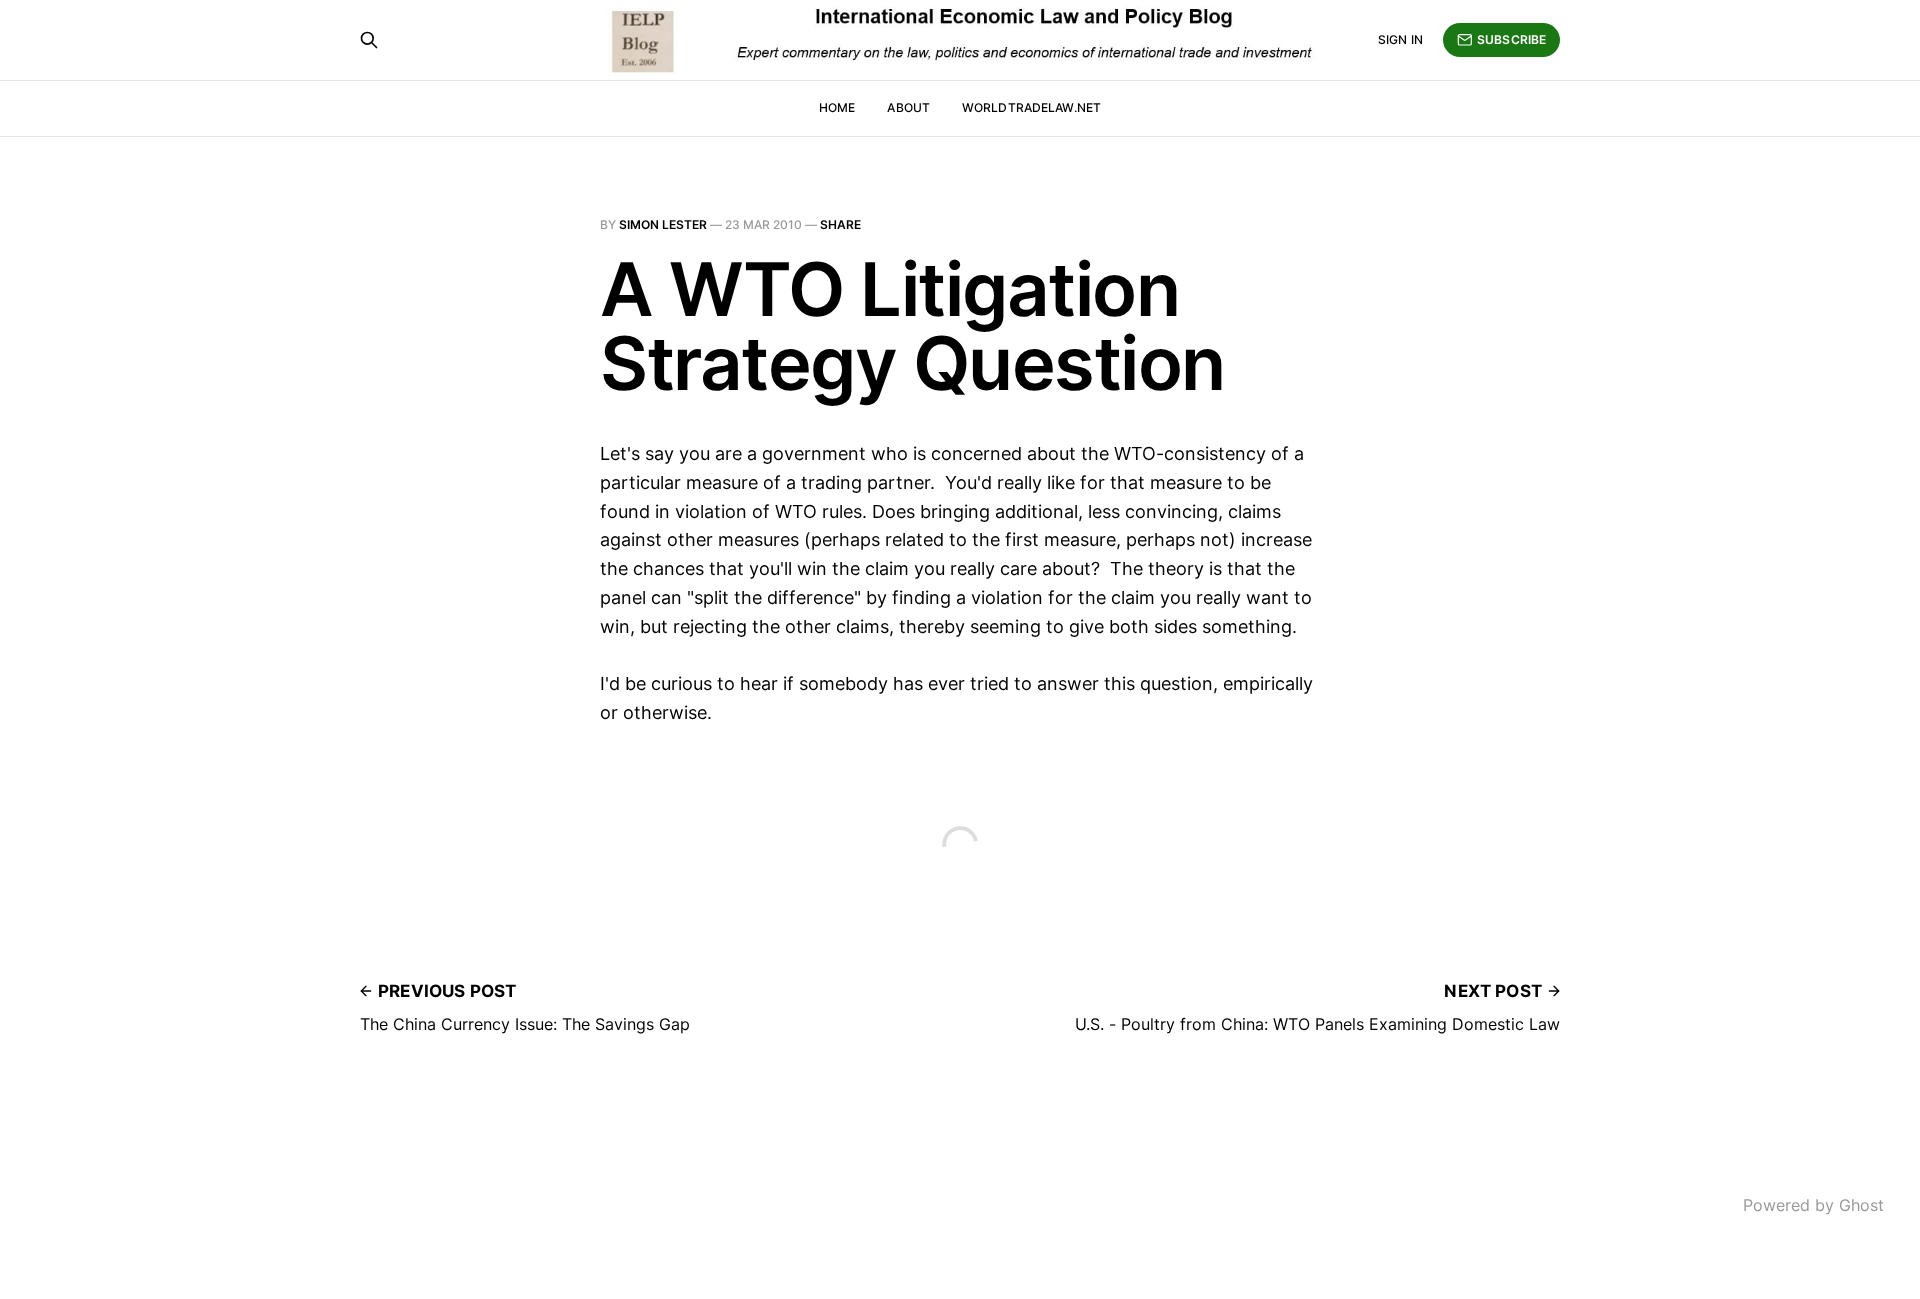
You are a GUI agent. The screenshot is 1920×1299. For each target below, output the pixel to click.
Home (837, 107)
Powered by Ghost (1813, 1205)
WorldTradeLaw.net (1031, 107)
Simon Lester (663, 224)
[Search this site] (369, 40)
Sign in (1400, 39)
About (908, 107)
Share (840, 224)
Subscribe (1511, 39)
